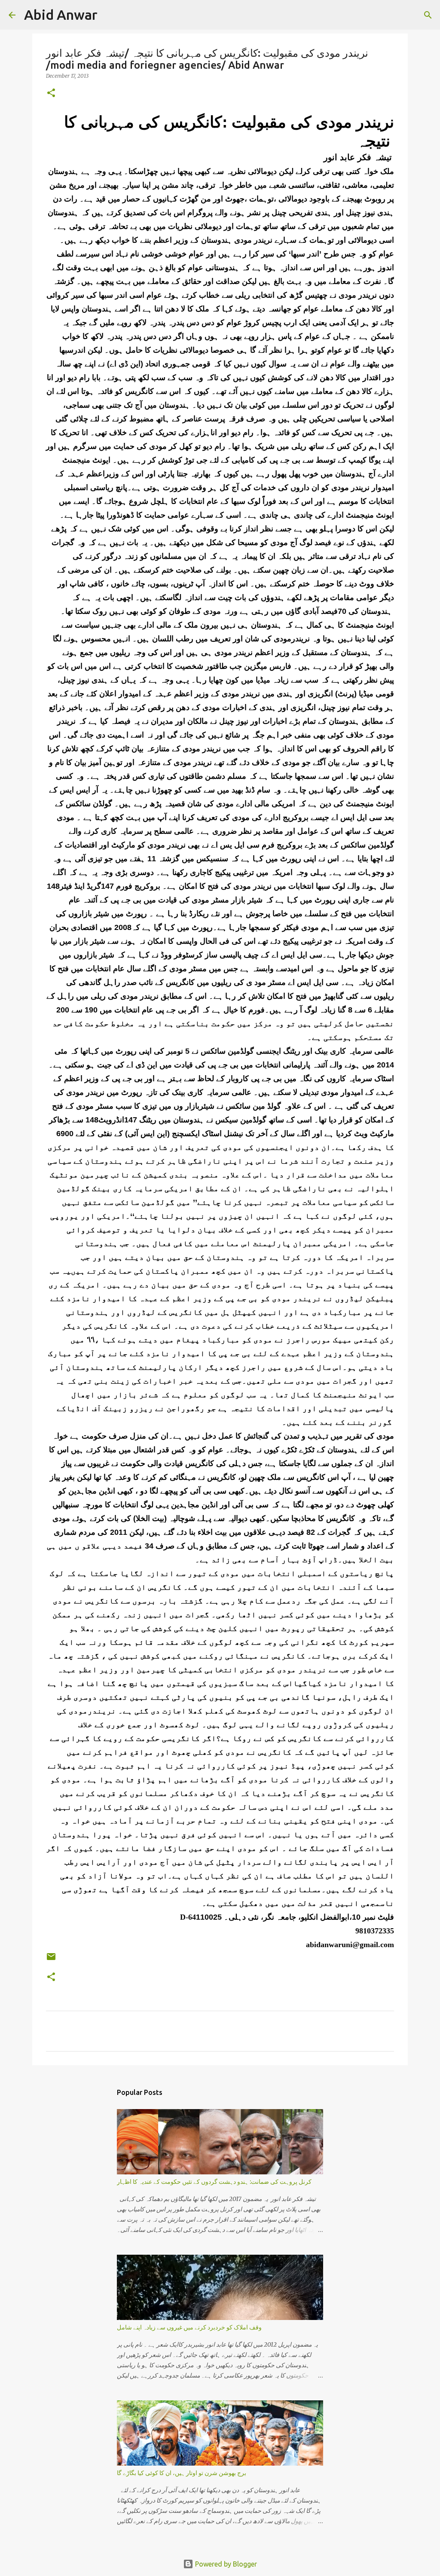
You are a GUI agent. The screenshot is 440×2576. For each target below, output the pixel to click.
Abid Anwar (61, 15)
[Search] (110, 15)
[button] (51, 93)
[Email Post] (51, 1960)
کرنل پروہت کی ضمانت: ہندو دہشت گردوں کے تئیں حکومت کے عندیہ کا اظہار (214, 2182)
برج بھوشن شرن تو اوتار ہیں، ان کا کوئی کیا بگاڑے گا (182, 2473)
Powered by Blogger (225, 2564)
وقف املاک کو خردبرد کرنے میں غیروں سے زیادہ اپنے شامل (189, 2327)
